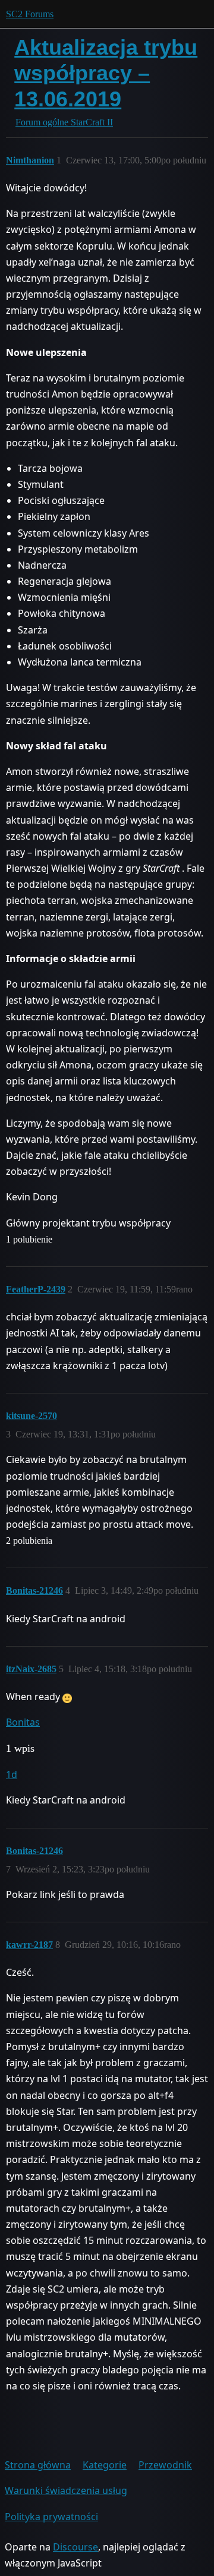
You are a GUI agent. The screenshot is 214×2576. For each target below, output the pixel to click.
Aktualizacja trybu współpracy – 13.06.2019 (106, 73)
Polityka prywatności (51, 2517)
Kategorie (105, 2465)
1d (12, 1774)
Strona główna (38, 2465)
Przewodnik (165, 2465)
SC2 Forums (30, 14)
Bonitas (23, 1722)
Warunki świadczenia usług (66, 2490)
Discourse (75, 2547)
